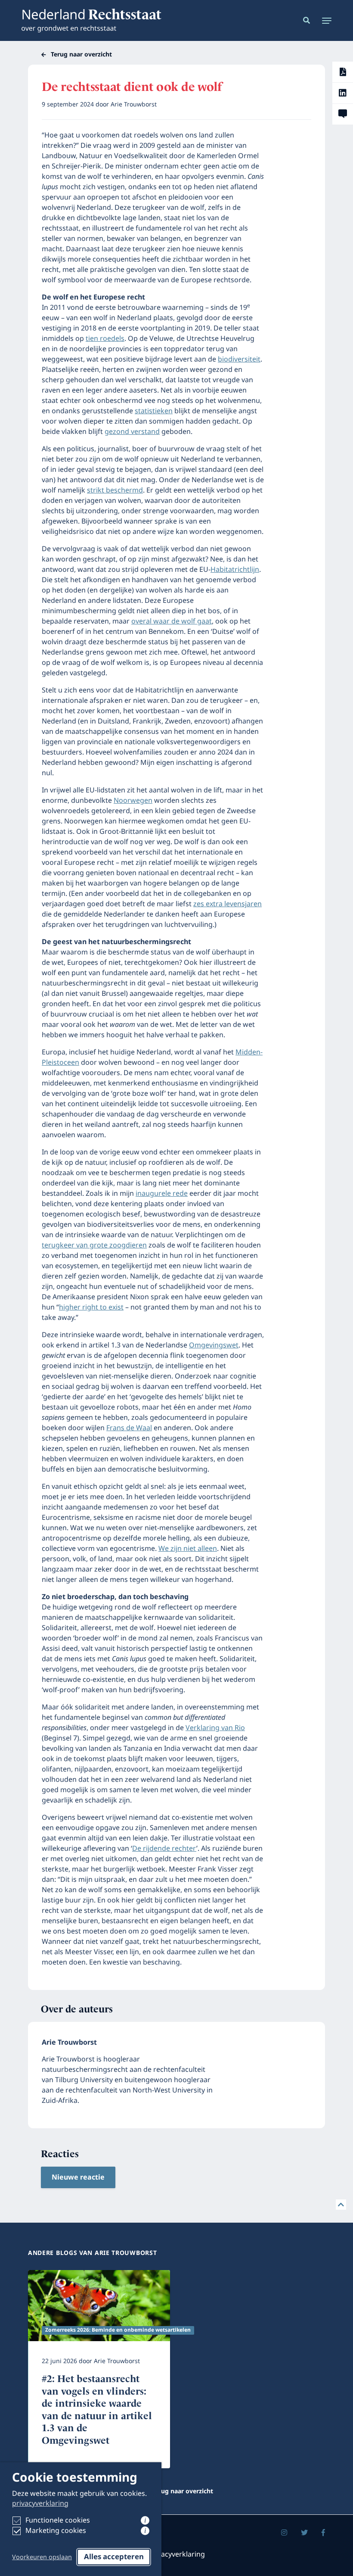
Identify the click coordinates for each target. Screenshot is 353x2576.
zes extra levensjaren (228, 904)
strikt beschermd (115, 490)
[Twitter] (304, 2533)
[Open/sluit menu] (324, 20)
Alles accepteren (114, 2557)
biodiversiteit (239, 359)
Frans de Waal (129, 1428)
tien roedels (105, 339)
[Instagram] (284, 2533)
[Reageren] (343, 114)
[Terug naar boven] (341, 2205)
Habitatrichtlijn (235, 570)
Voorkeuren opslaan (42, 2557)
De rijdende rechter (164, 1849)
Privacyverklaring (177, 2554)
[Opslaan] (343, 72)
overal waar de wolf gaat (172, 621)
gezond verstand (132, 432)
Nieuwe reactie (78, 2177)
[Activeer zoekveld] (305, 20)
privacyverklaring (40, 2504)
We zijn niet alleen (188, 1549)
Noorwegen (133, 801)
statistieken (154, 411)
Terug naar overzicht (81, 55)
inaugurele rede (162, 1194)
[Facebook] (323, 2533)
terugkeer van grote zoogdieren (94, 1245)
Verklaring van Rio (215, 1728)
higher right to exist (91, 1307)
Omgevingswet (214, 1345)
